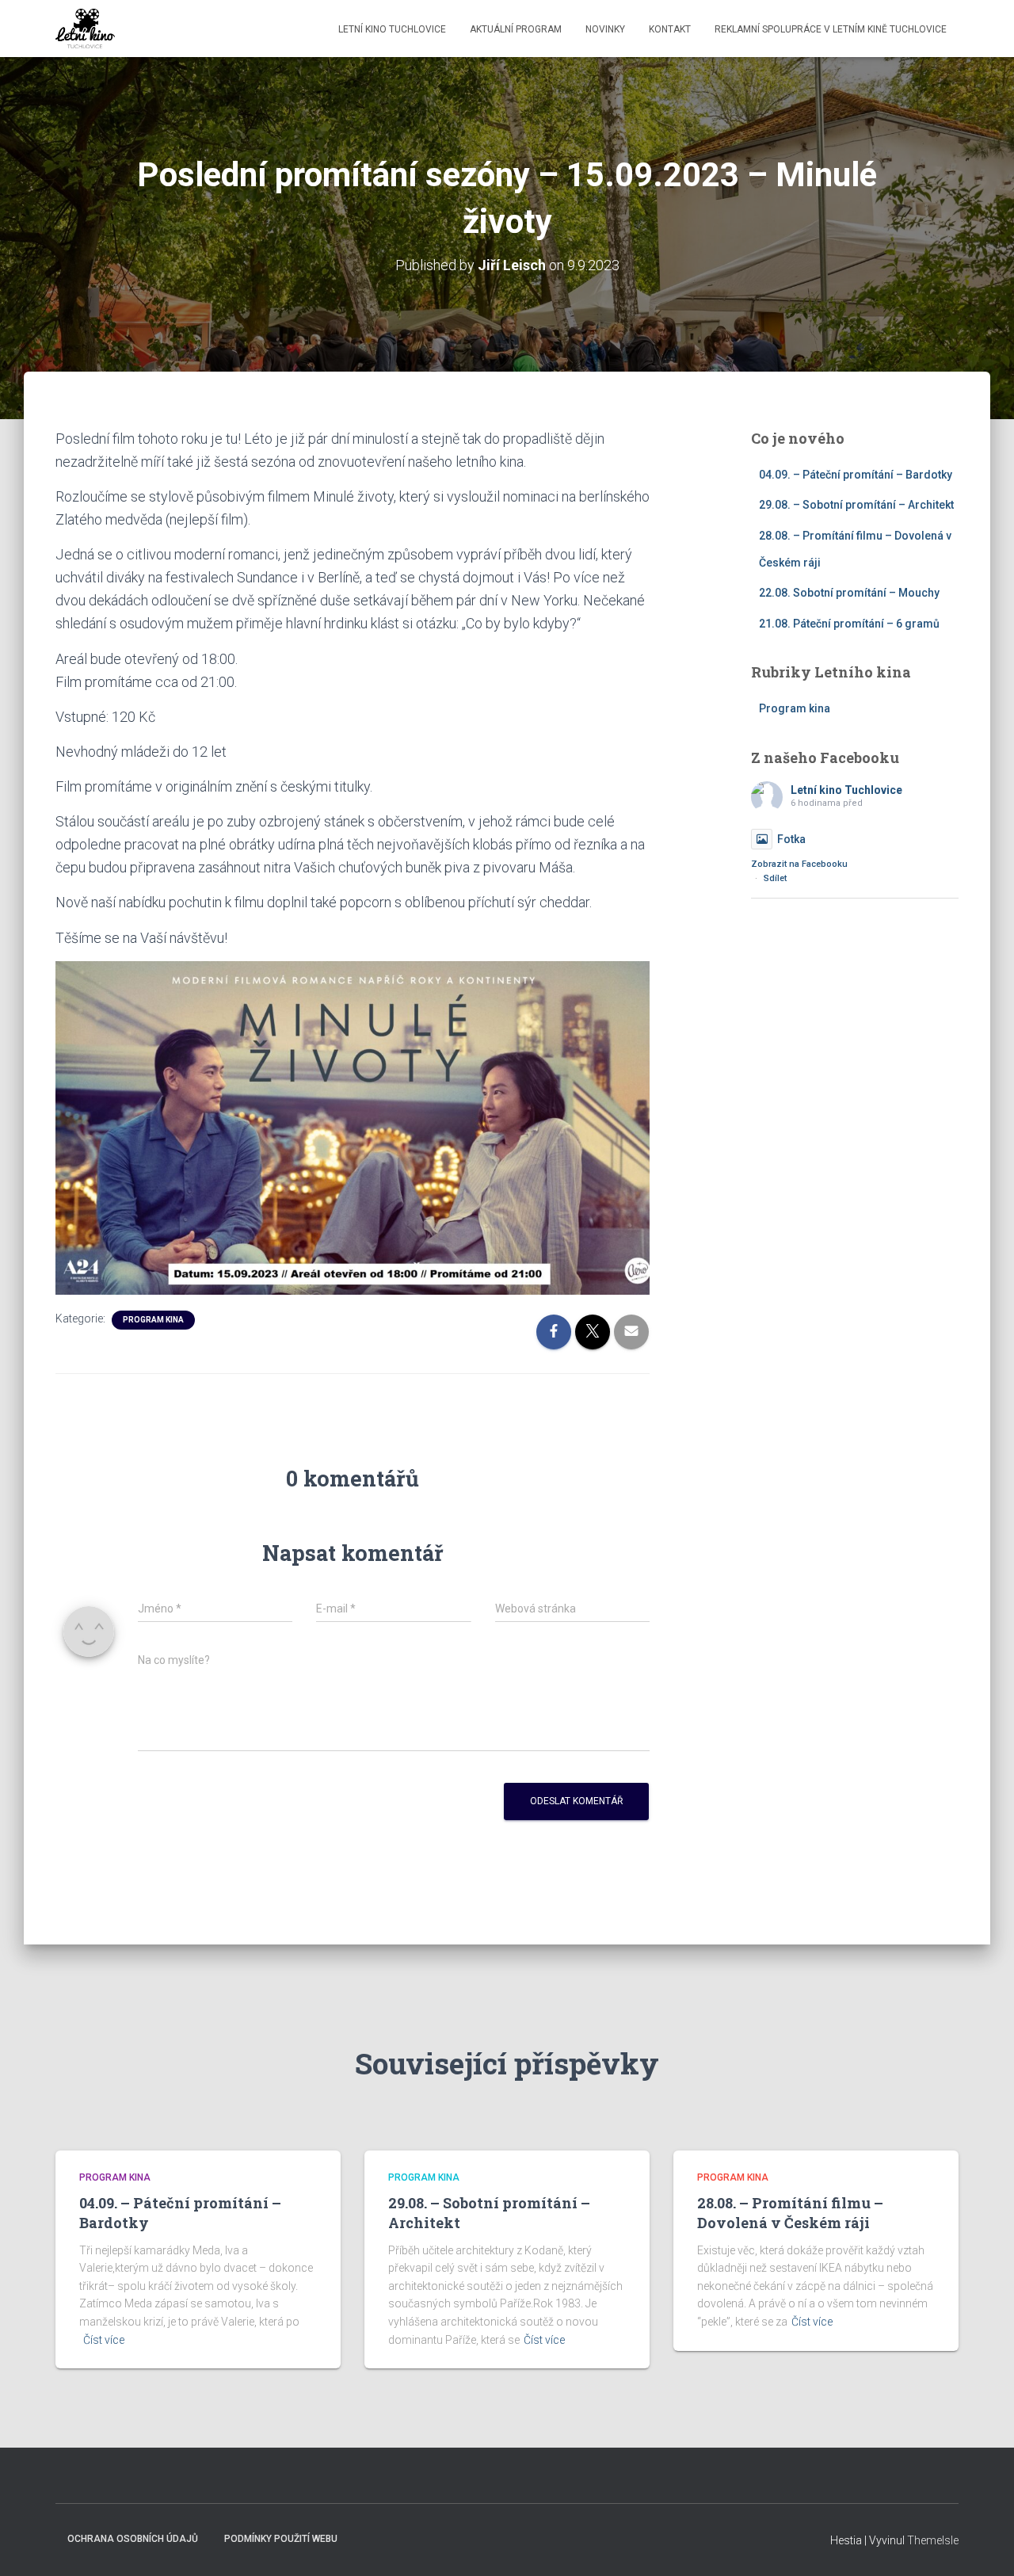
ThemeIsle (933, 2540)
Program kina (153, 1320)
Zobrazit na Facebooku (799, 864)
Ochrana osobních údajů (133, 2539)
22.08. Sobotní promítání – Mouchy (849, 593)
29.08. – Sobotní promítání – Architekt (856, 505)
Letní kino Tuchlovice (392, 29)
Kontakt (670, 29)
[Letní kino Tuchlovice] (85, 29)
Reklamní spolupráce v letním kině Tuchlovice (831, 29)
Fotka (791, 839)
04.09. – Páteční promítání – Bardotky (856, 475)
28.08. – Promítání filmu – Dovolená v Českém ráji (790, 2213)
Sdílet (775, 878)
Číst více (104, 2340)
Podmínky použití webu (281, 2539)
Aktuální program (516, 29)
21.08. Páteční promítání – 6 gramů (849, 624)
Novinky (605, 29)
